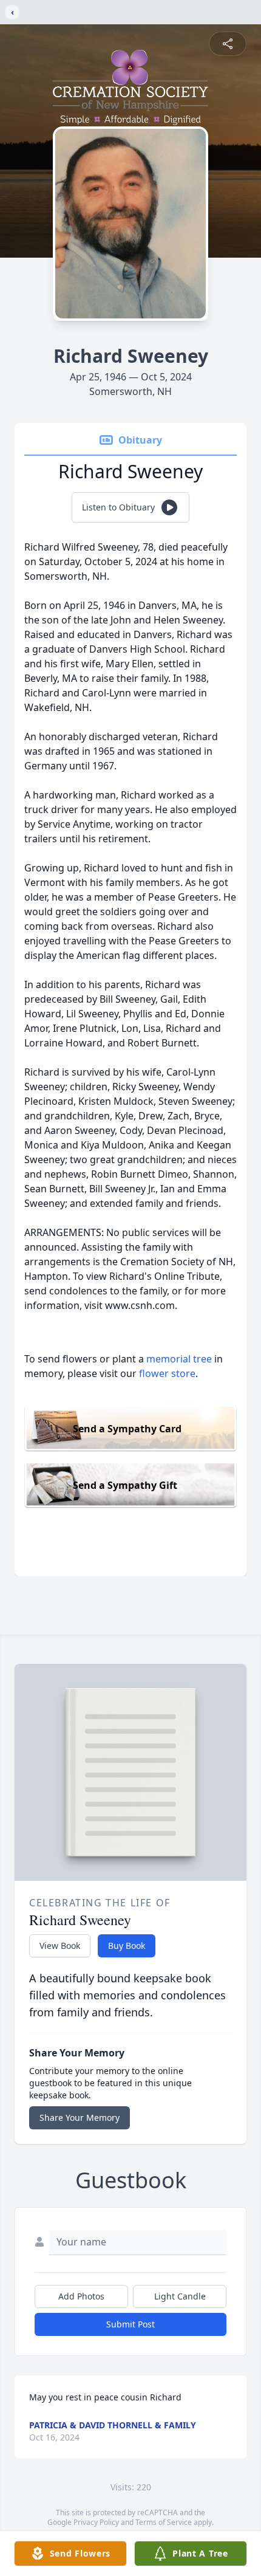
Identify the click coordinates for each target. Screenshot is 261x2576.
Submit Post (130, 2324)
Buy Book (127, 1946)
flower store (167, 1373)
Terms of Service (164, 2522)
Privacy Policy (96, 2522)
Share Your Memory (80, 2117)
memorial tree (179, 1359)
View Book (60, 1946)
